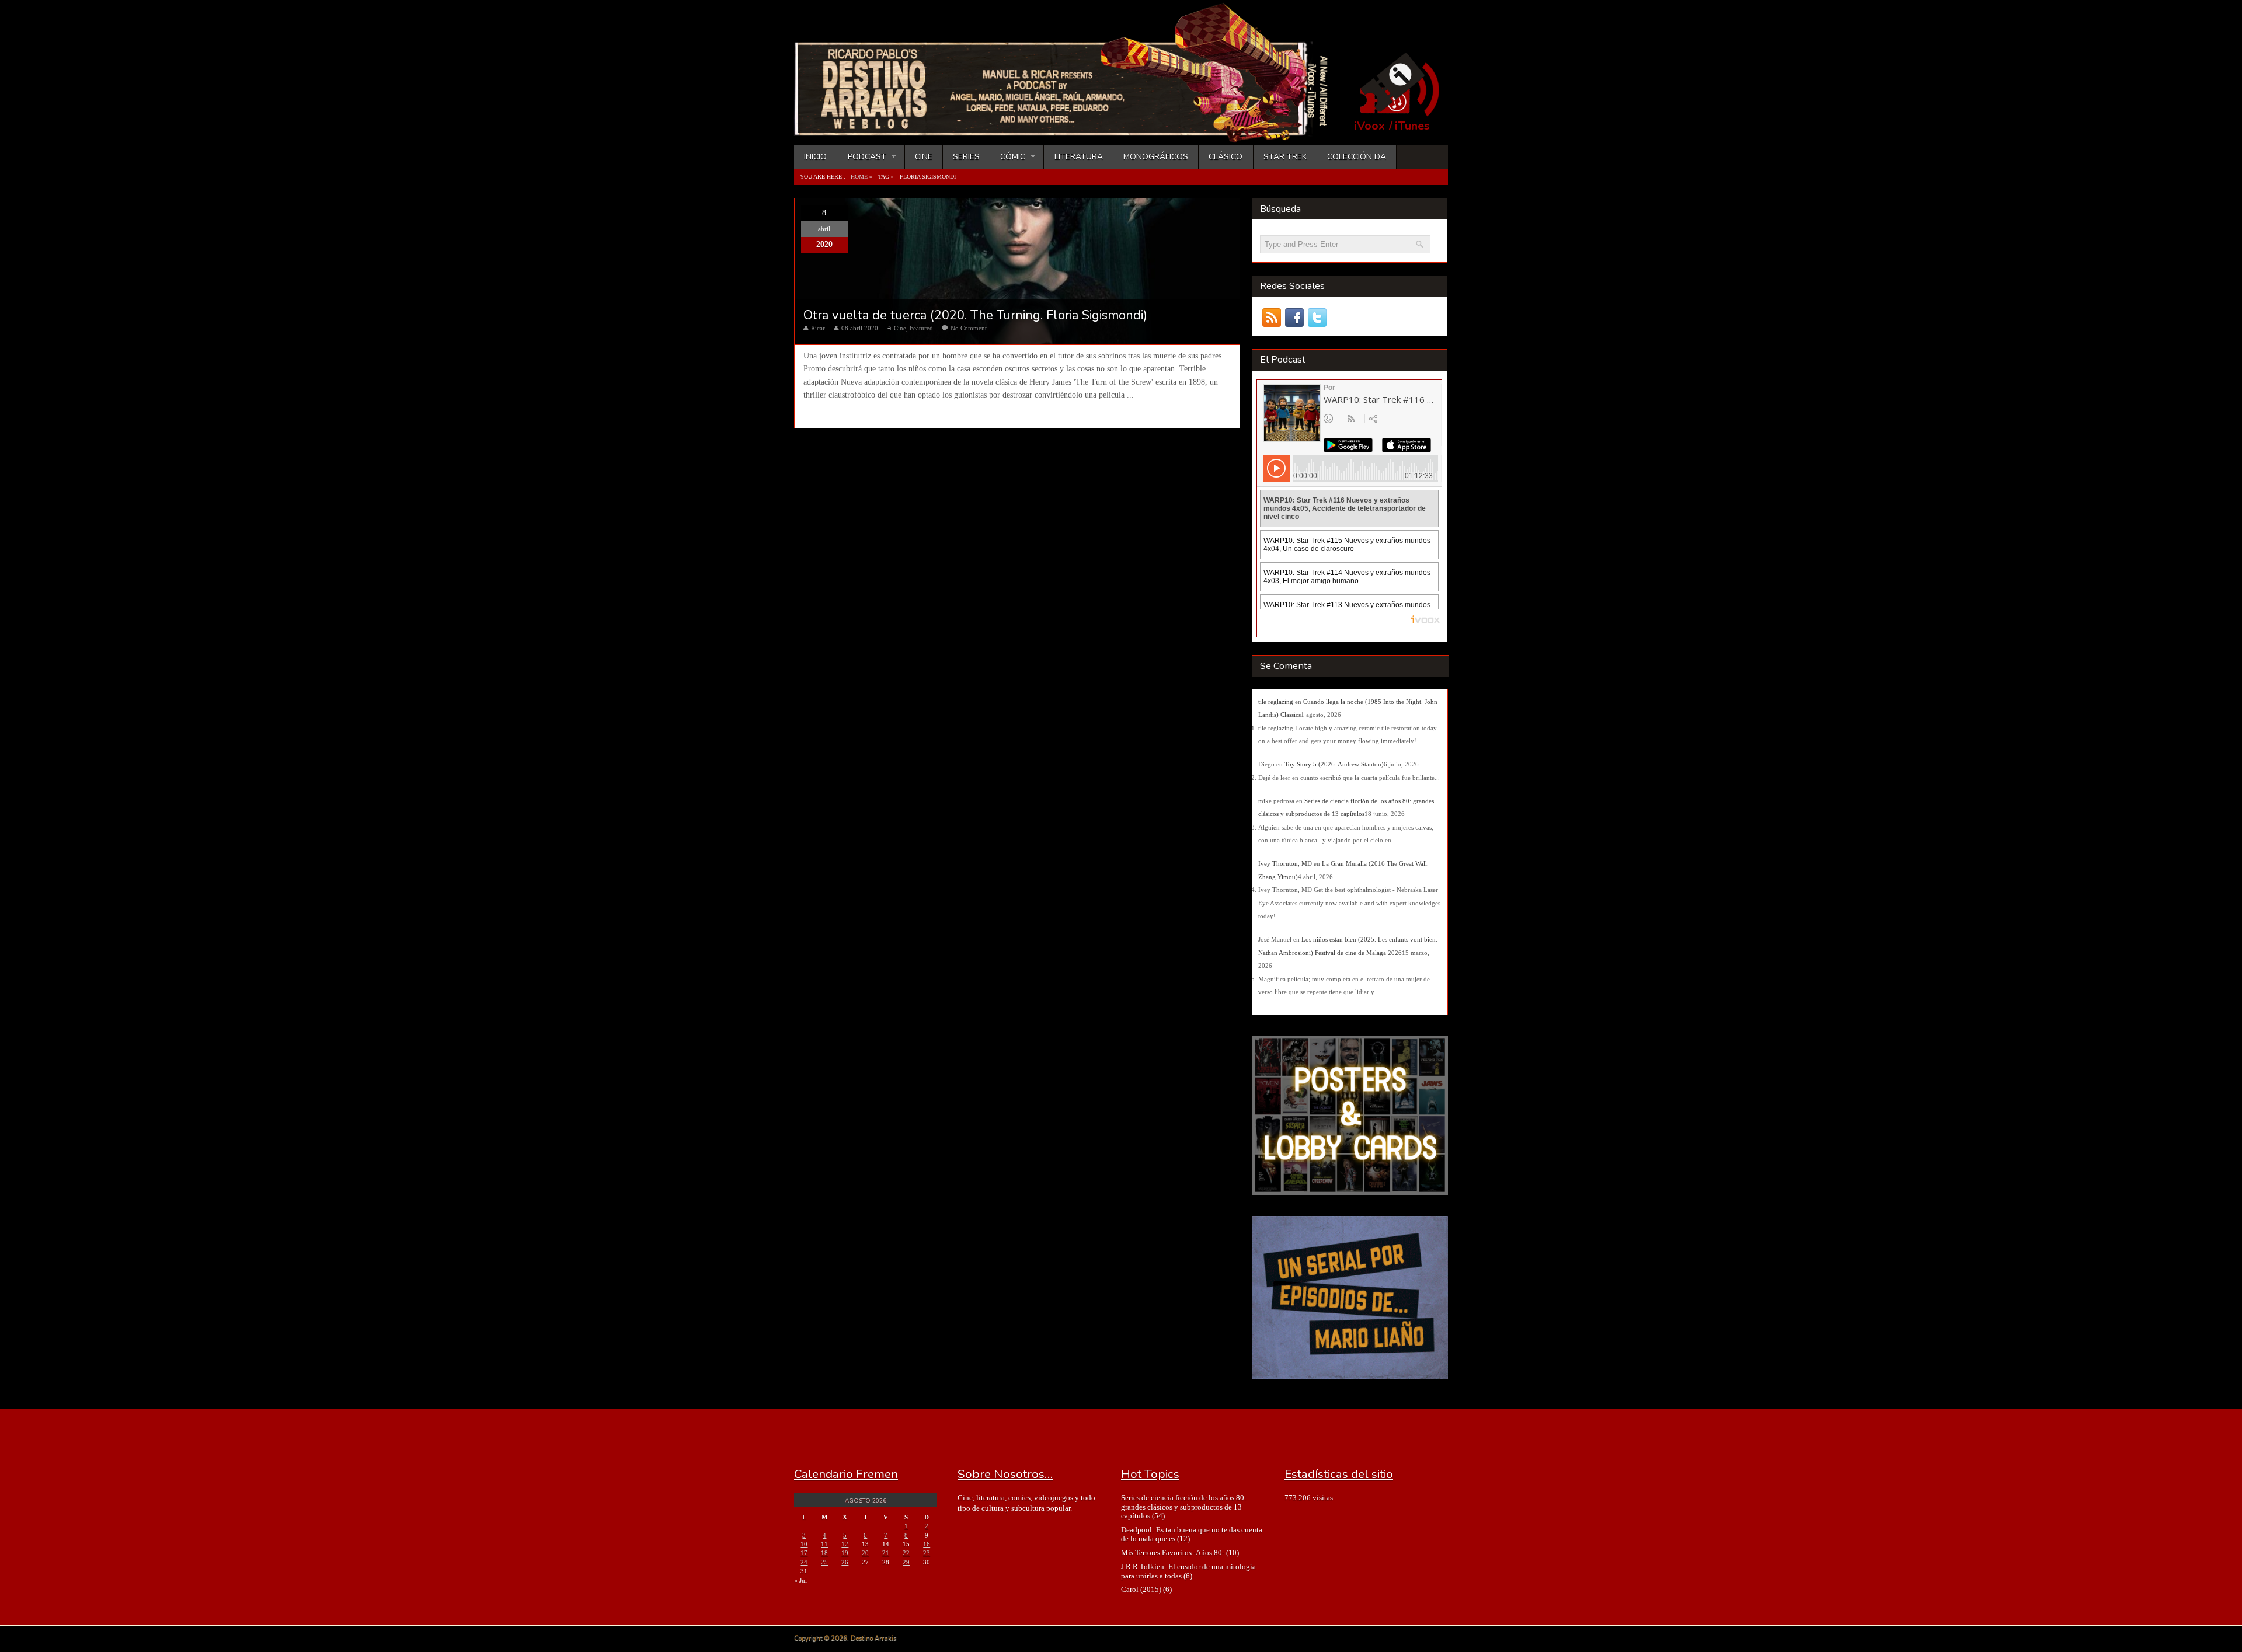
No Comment (969, 328)
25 (824, 1562)
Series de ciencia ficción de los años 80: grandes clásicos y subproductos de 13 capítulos (1184, 1507)
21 (886, 1553)
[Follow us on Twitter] (1317, 318)
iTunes (1412, 126)
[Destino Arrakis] (1069, 131)
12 (845, 1544)
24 (804, 1562)
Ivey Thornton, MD (1285, 863)
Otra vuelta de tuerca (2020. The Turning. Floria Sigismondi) (975, 315)
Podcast (861, 157)
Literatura (1079, 157)
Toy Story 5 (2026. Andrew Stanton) (1334, 764)
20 (865, 1553)
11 (824, 1544)
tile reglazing (1276, 702)
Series (966, 157)
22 (906, 1553)
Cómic (1008, 157)
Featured (921, 328)
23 (927, 1553)
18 (824, 1553)
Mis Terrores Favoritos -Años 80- (1173, 1552)
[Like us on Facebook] (1294, 318)
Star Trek (1285, 157)
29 (906, 1562)
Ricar (818, 328)
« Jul (800, 1580)
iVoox (1369, 126)
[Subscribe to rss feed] (1271, 318)
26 (845, 1562)
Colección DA (1357, 157)
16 (927, 1544)
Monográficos (1156, 157)
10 (804, 1544)
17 (804, 1553)
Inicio (815, 157)
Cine (924, 157)
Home (859, 177)
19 (845, 1553)
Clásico (1226, 157)
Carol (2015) (1141, 1589)
